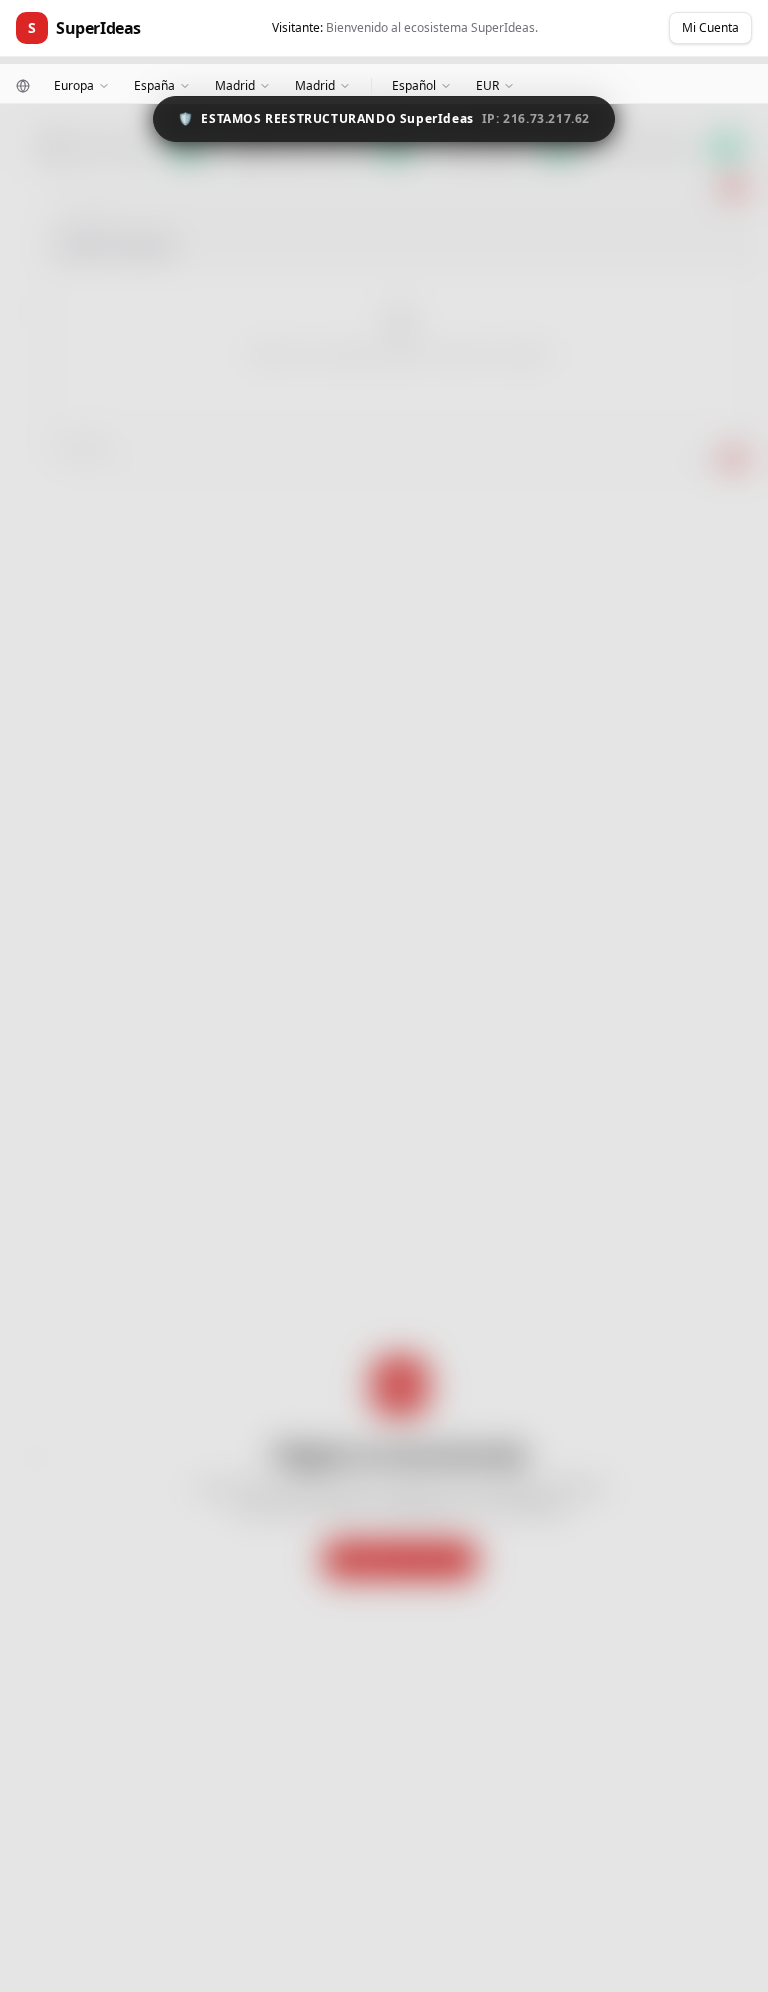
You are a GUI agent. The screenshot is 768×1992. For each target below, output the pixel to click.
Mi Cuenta (710, 27)
